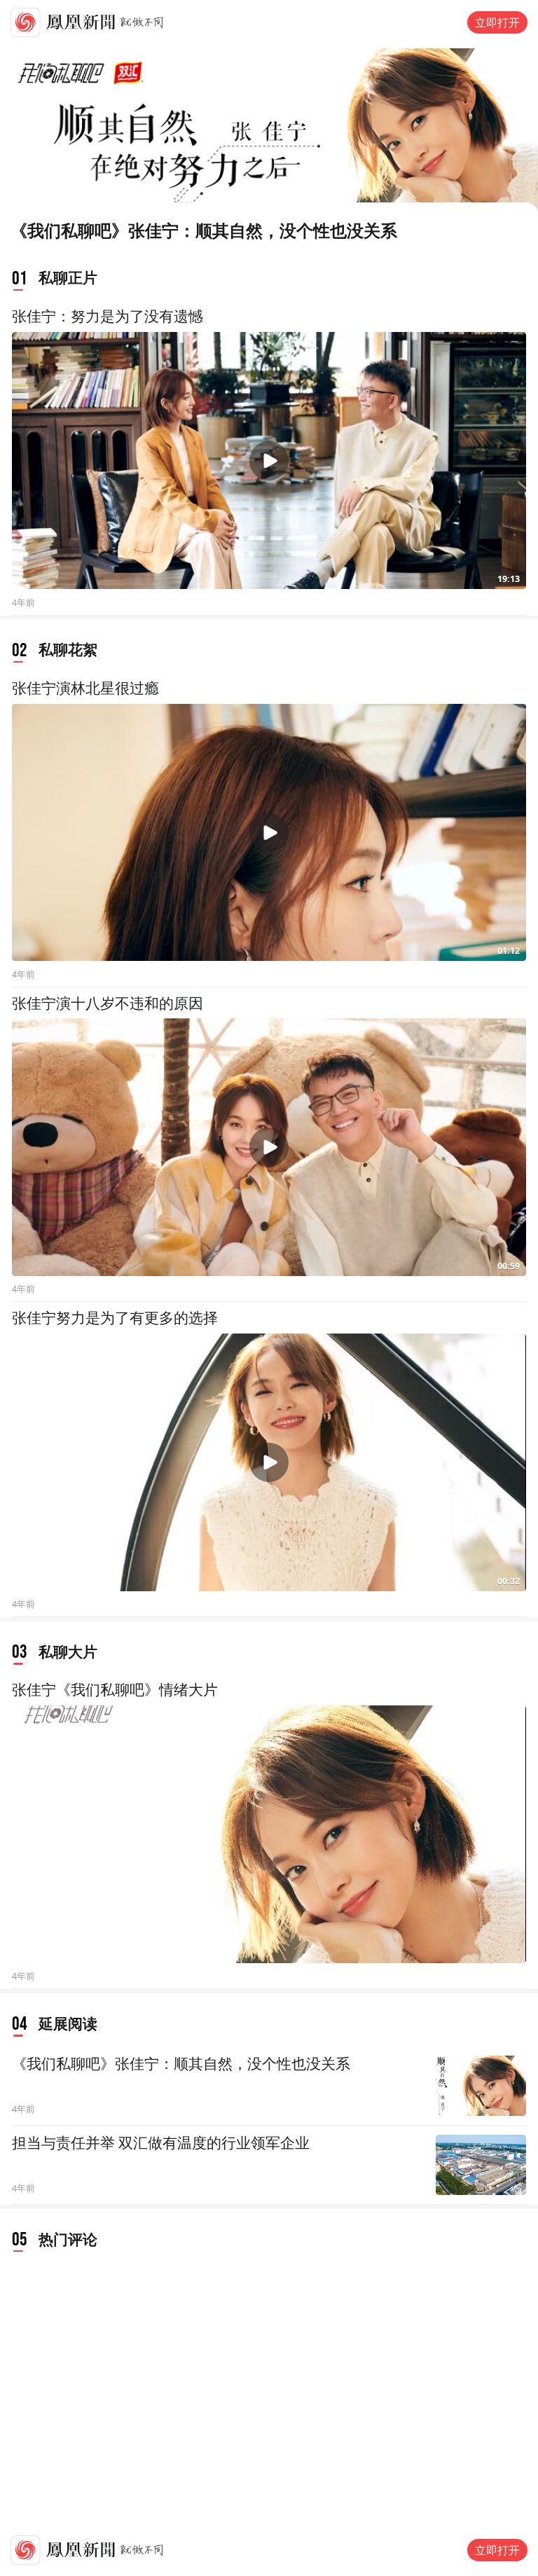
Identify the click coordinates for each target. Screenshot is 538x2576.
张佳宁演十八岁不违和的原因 (108, 1004)
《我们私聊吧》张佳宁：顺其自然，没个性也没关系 (181, 2064)
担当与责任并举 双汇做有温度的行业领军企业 (161, 2143)
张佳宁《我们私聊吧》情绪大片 (115, 1690)
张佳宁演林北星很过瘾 (85, 688)
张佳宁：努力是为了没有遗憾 (108, 317)
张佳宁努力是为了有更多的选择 (115, 1318)
